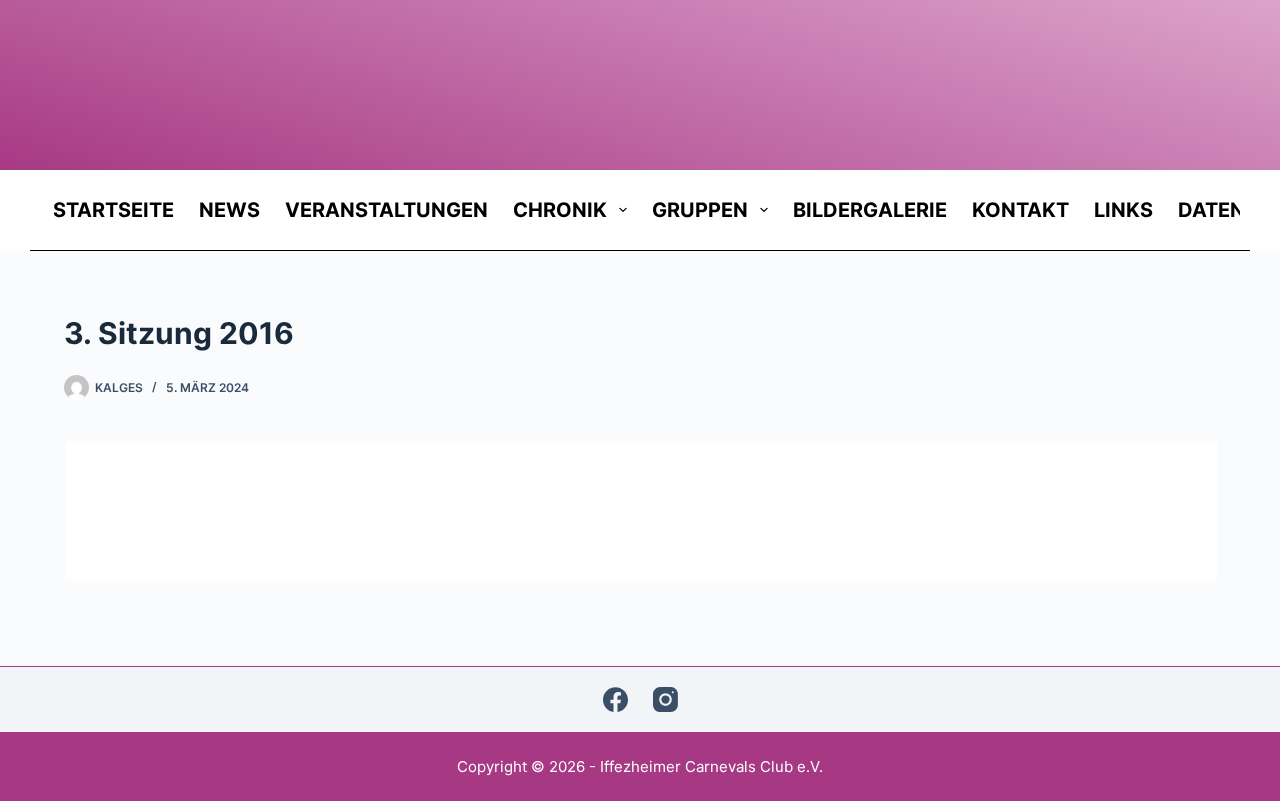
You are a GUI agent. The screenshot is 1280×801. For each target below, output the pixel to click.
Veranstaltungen (386, 210)
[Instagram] (665, 699)
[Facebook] (615, 699)
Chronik (560, 210)
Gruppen (700, 210)
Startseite (113, 210)
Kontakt (1020, 210)
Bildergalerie (870, 210)
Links (1123, 210)
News (229, 210)
